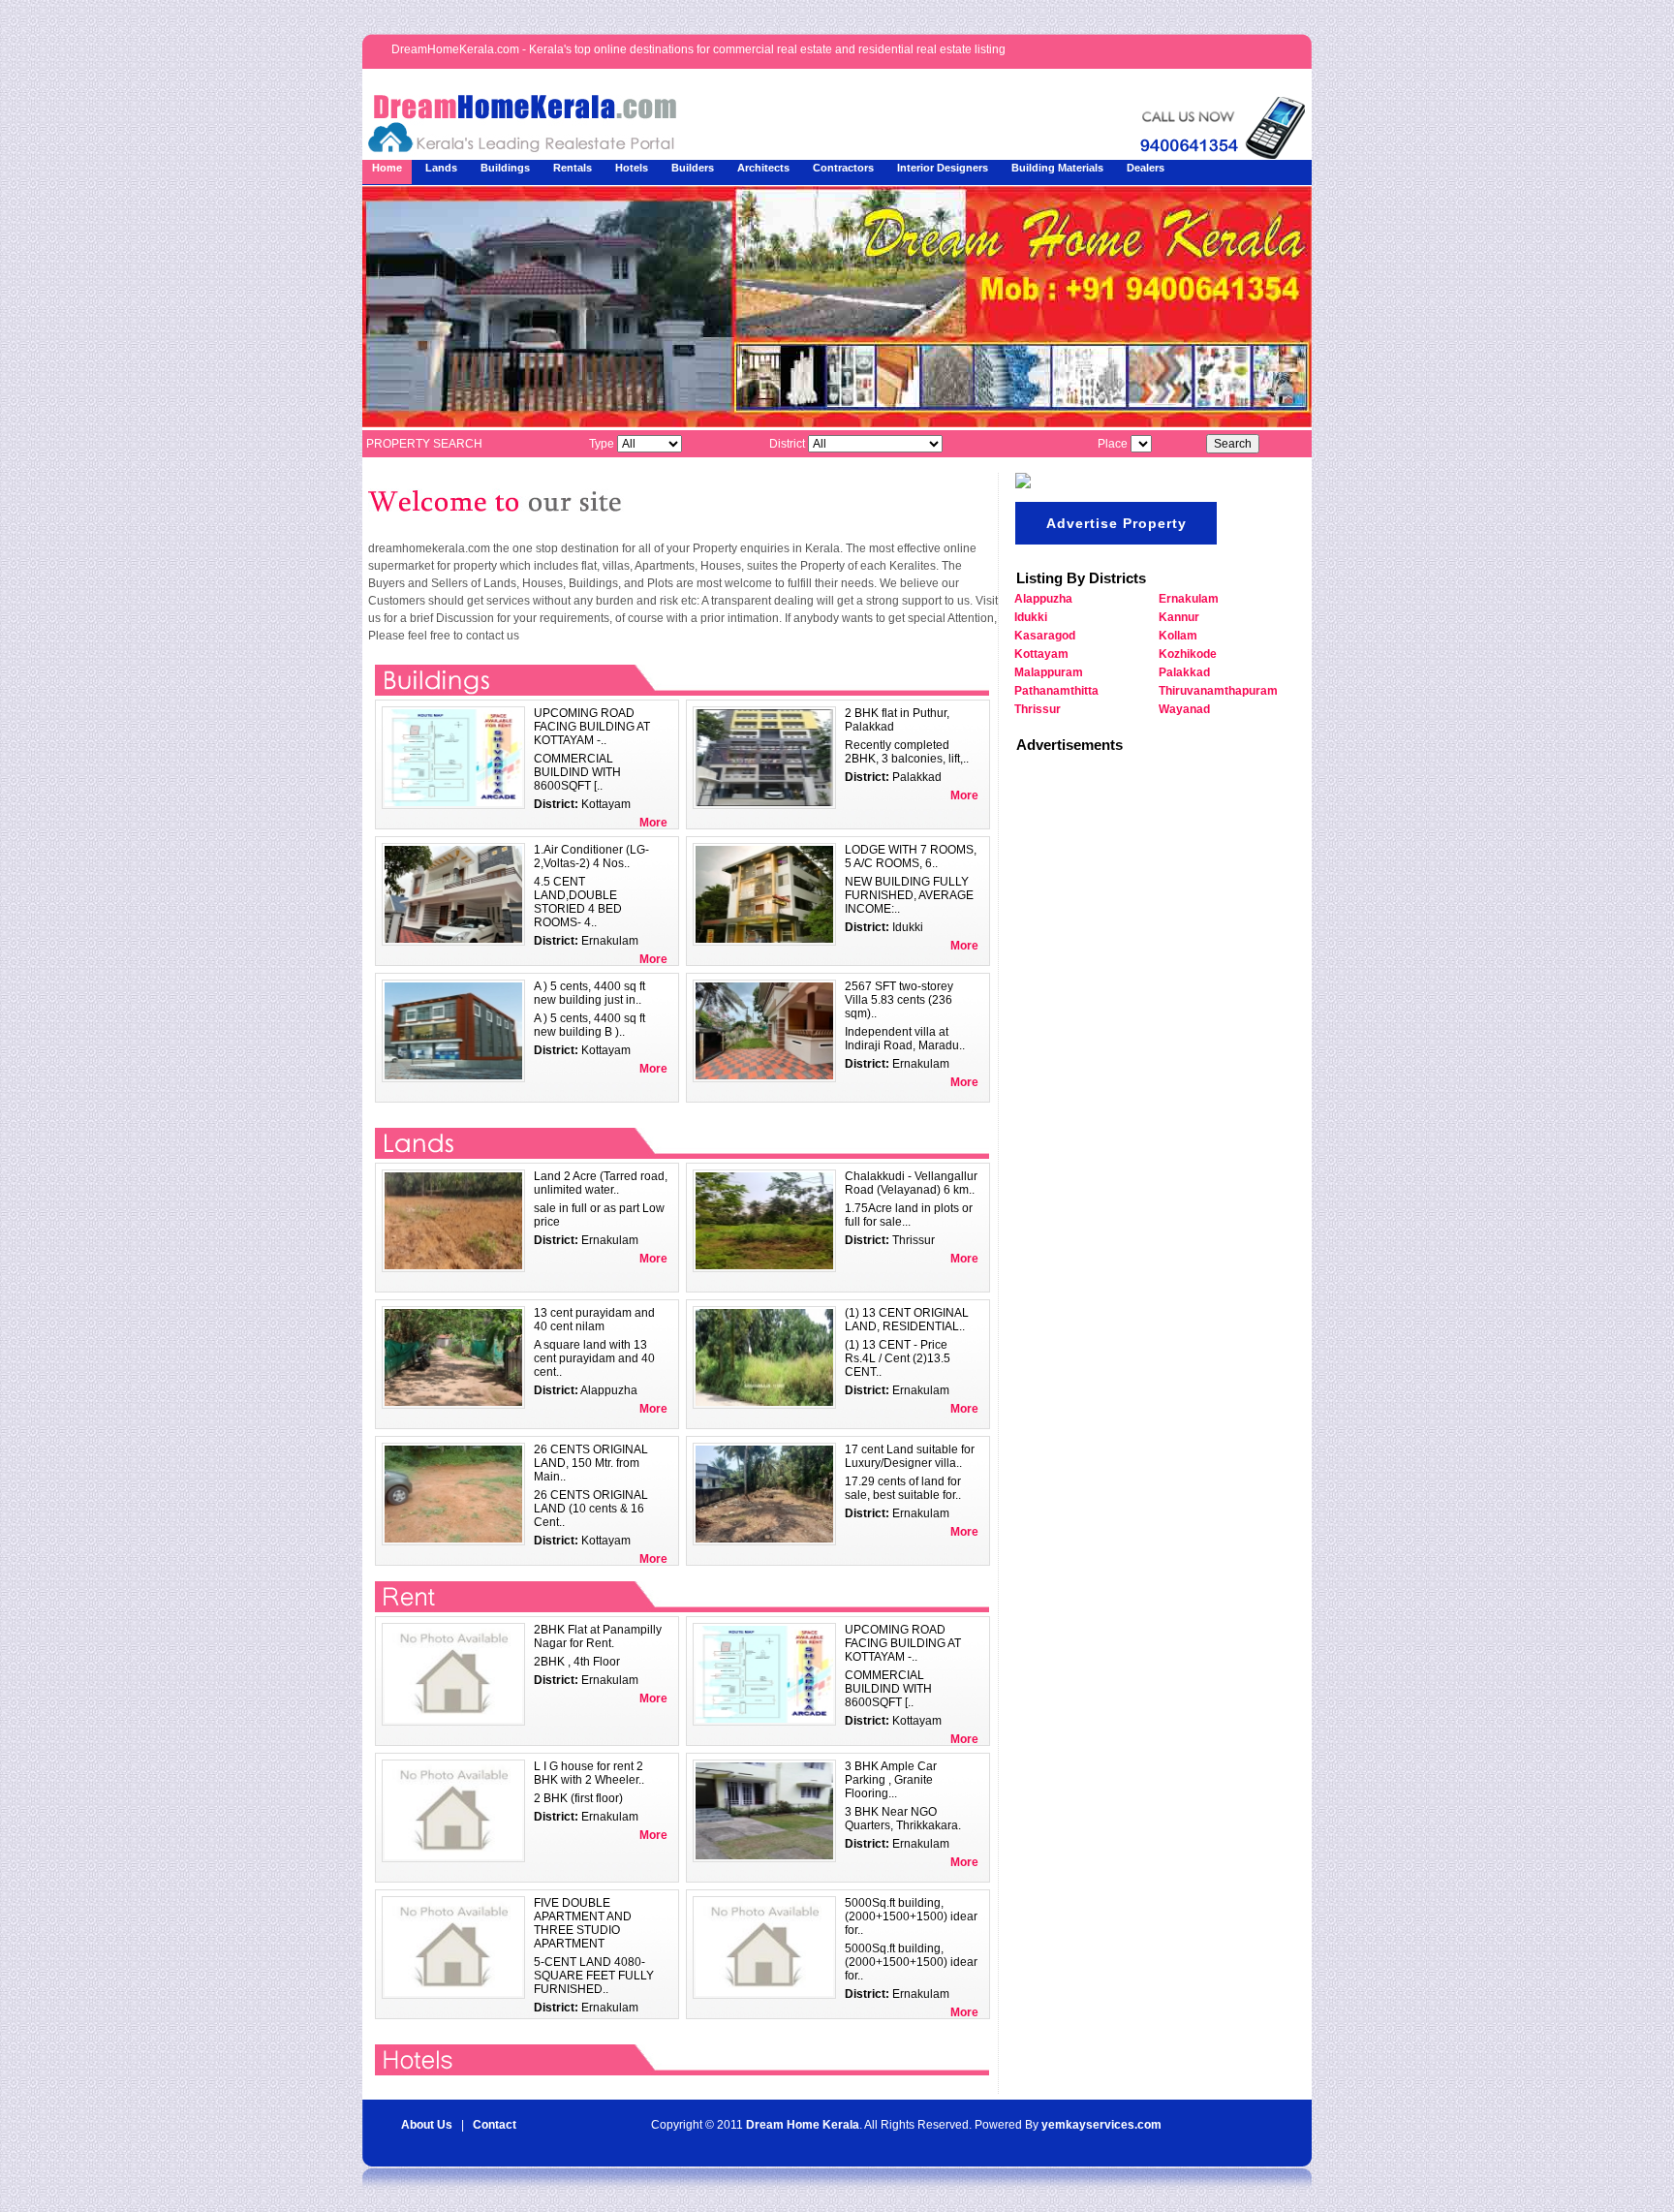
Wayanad (1184, 709)
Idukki (1031, 617)
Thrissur (1038, 709)
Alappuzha (1043, 599)
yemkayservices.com (1101, 2125)
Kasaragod (1045, 636)
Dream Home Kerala (803, 2125)
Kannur (1179, 617)
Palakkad (1184, 672)
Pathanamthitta (1056, 691)
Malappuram (1049, 672)
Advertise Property (1116, 523)
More (653, 823)
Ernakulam (1189, 599)
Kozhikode (1188, 654)
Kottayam (1041, 654)
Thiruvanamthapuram (1218, 691)
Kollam (1178, 636)
